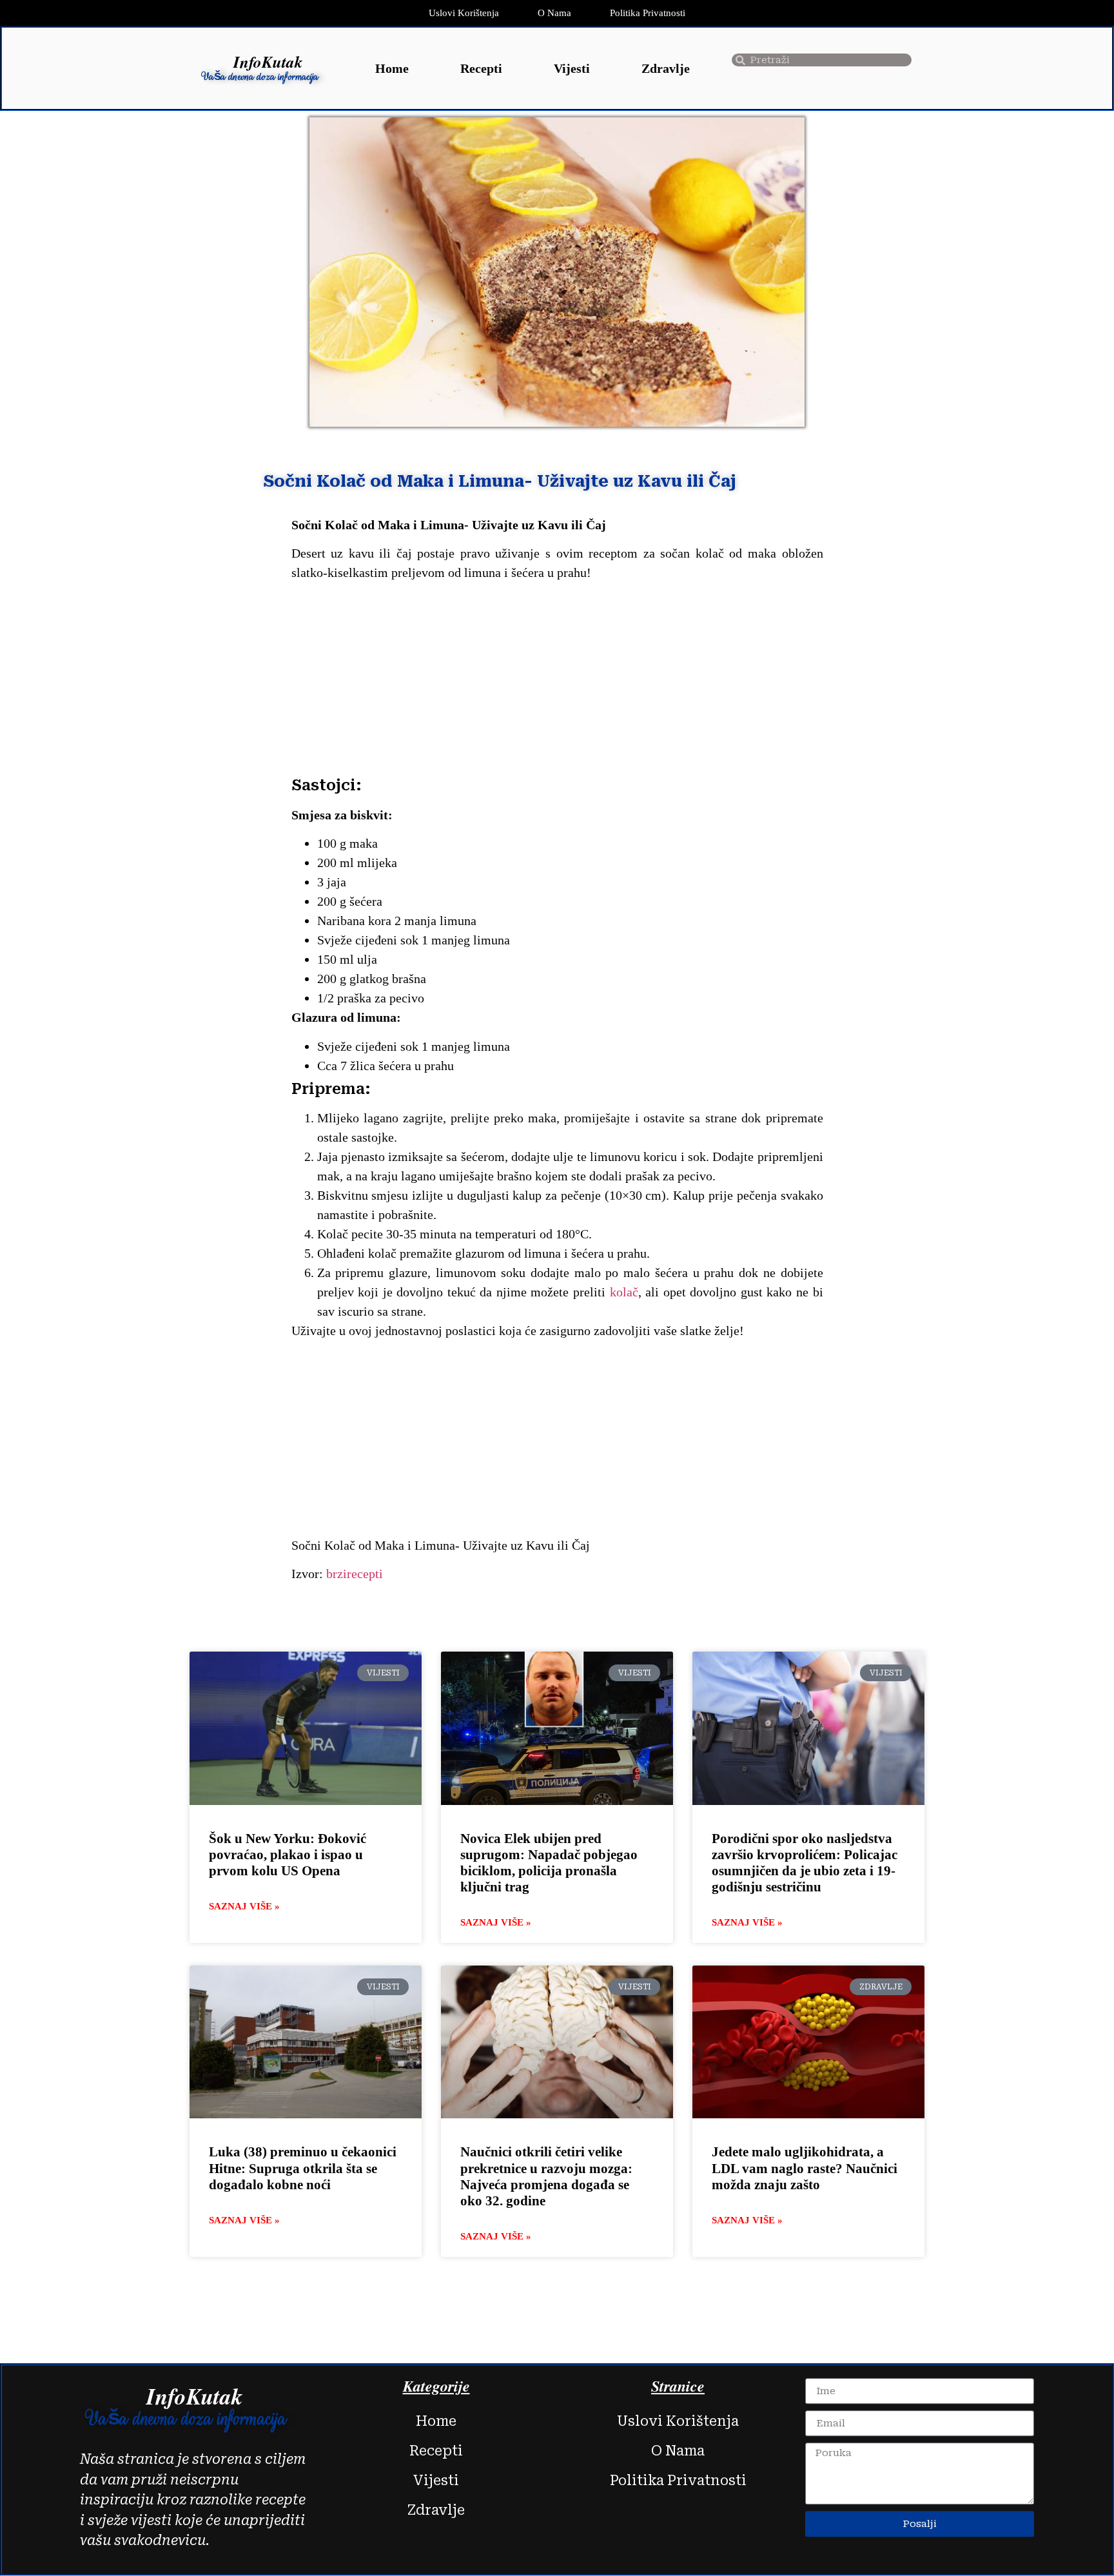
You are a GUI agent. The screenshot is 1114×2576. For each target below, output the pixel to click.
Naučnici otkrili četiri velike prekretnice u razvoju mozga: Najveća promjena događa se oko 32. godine (546, 2176)
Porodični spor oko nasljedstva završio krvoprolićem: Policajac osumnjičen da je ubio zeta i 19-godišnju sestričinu (805, 1863)
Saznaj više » (244, 1906)
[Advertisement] (557, 681)
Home (392, 68)
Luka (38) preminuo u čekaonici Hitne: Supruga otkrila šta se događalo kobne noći (303, 2168)
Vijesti (572, 68)
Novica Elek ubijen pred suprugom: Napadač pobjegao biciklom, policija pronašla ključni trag (549, 1863)
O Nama (554, 13)
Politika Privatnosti (648, 13)
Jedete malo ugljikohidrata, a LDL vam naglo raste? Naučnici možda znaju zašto (805, 2168)
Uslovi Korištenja (464, 13)
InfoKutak (268, 62)
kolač (624, 1292)
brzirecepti (353, 1574)
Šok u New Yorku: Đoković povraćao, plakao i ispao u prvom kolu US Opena (288, 1855)
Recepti (481, 68)
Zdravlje (666, 68)
